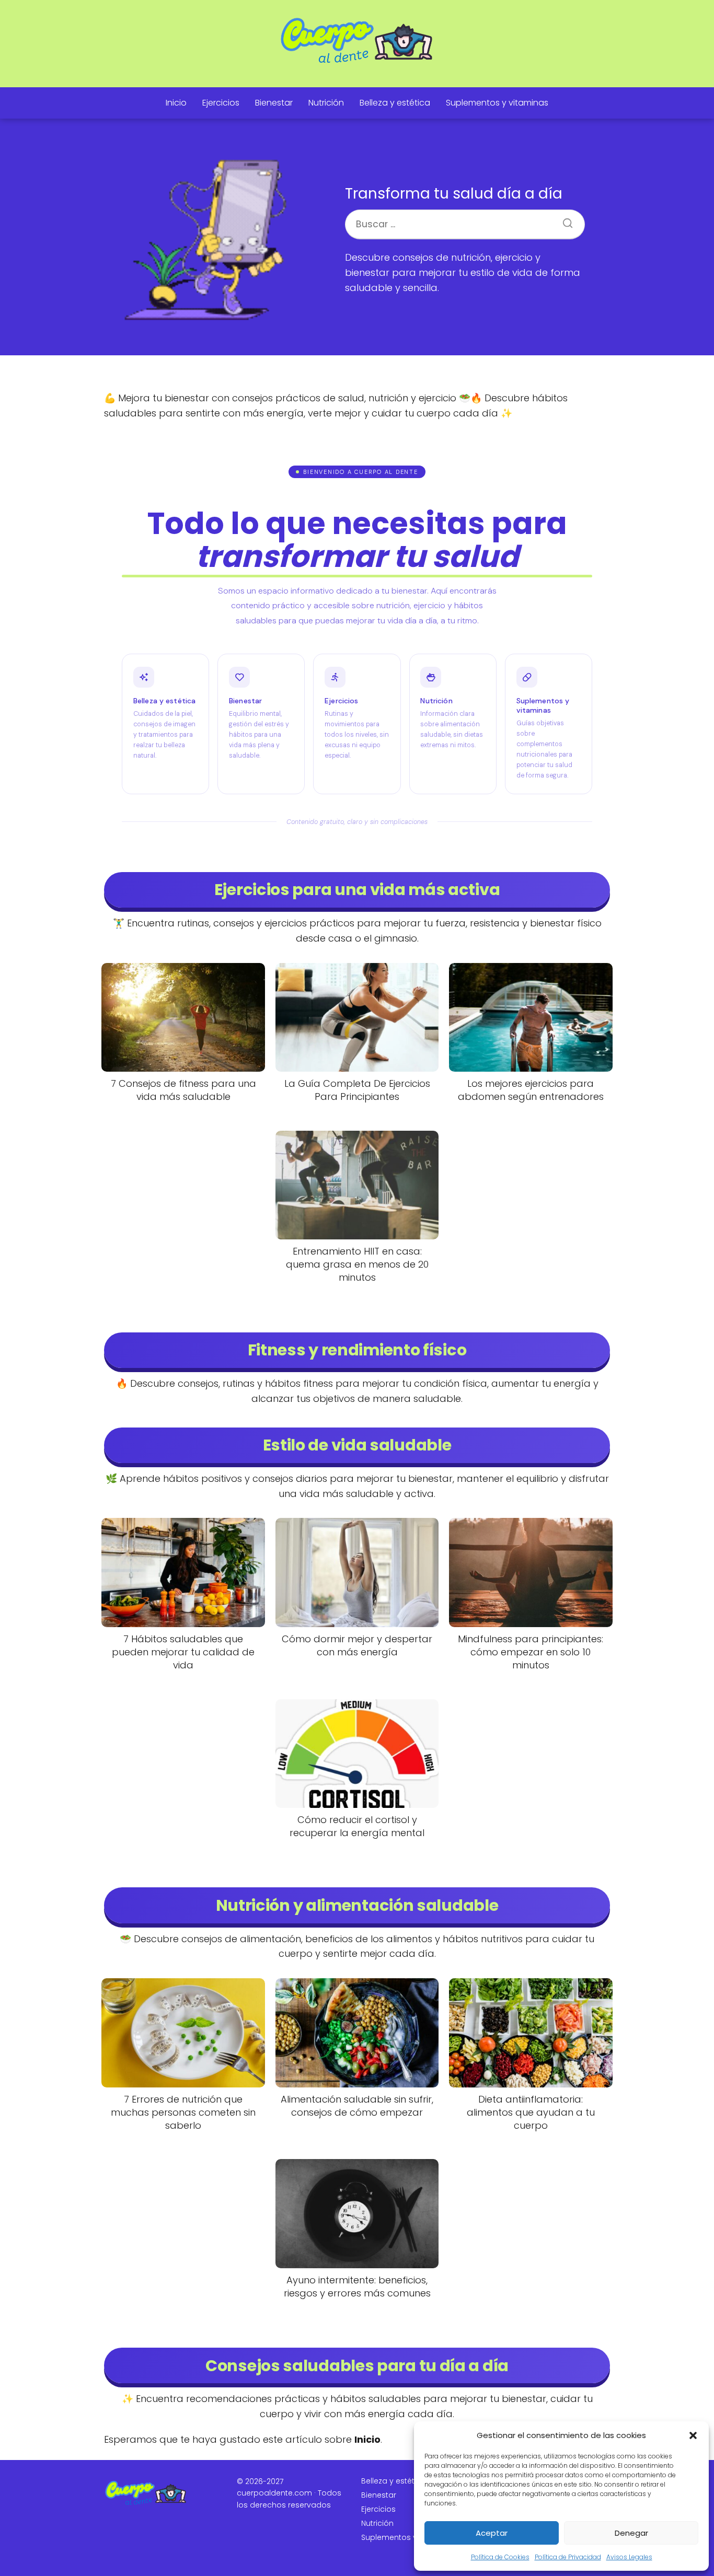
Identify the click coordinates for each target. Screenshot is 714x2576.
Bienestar (274, 103)
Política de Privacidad (568, 2557)
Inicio (176, 103)
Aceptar (492, 2533)
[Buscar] (564, 220)
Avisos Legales (629, 2557)
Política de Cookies (500, 2557)
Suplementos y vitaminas (497, 103)
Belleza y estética (395, 103)
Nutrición (326, 103)
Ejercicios (221, 103)
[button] (693, 2435)
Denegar (631, 2533)
